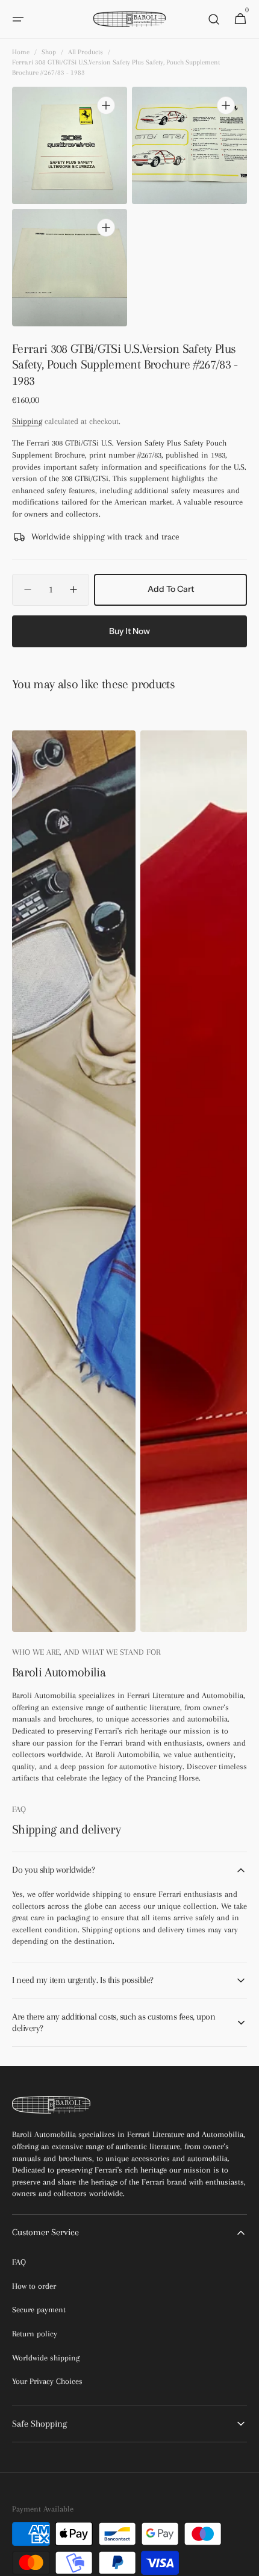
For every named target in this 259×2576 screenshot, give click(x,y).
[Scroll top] (245, 2562)
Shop (49, 52)
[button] (18, 19)
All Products (86, 52)
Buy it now (129, 631)
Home (21, 52)
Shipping (27, 421)
